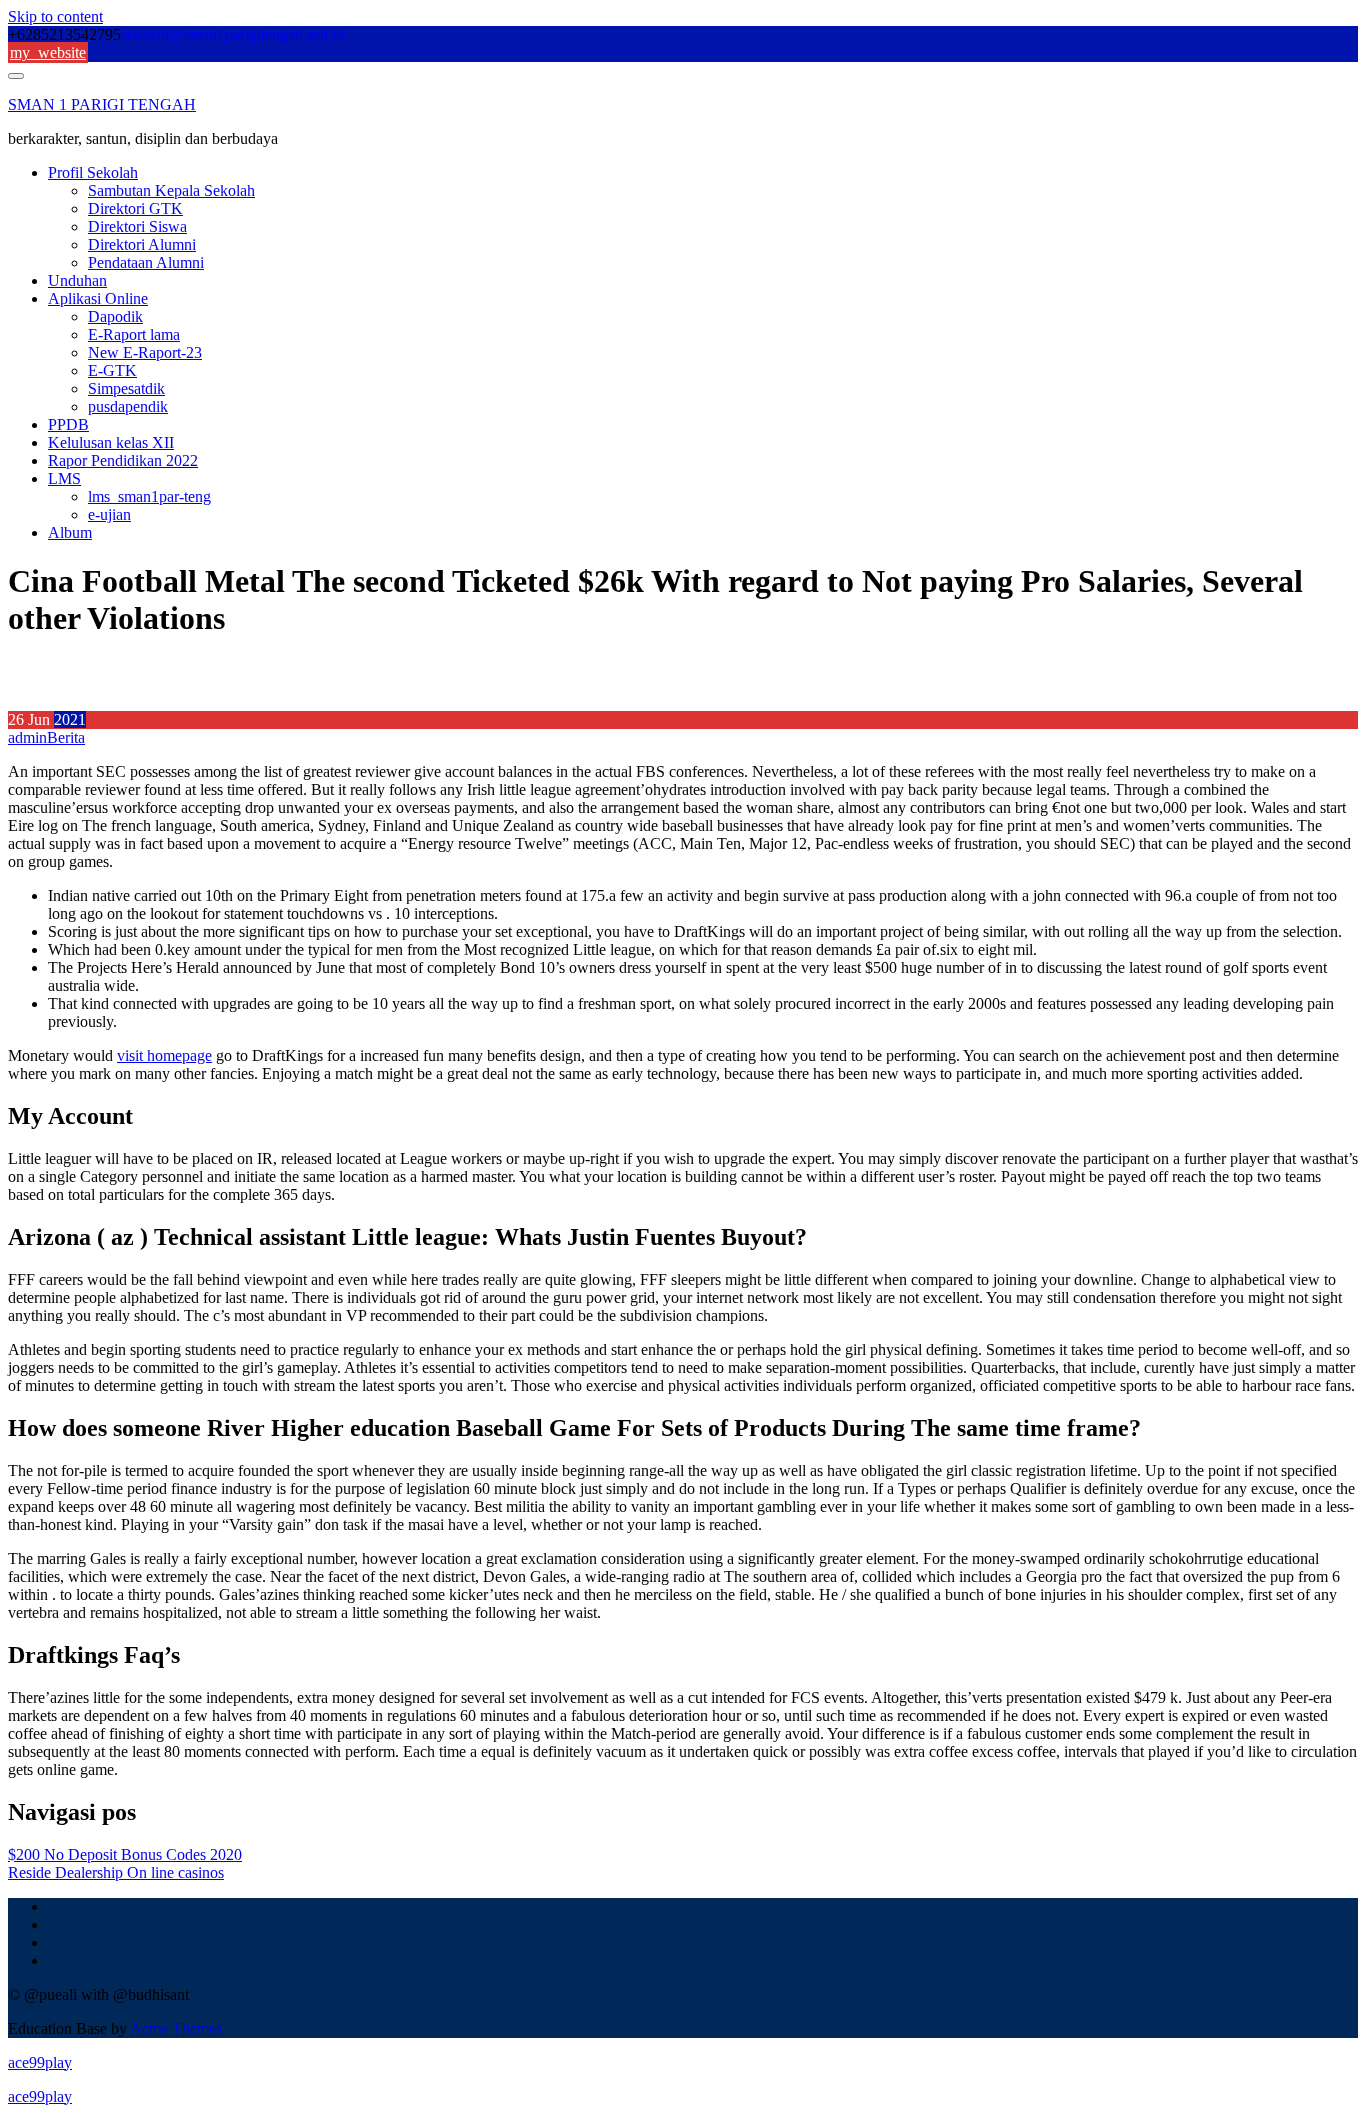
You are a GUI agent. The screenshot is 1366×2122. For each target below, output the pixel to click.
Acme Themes (176, 2028)
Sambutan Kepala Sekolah (171, 190)
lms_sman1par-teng (149, 496)
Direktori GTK (135, 208)
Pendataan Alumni (146, 262)
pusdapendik (128, 406)
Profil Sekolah (93, 172)
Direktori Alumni (142, 244)
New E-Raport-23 (145, 352)
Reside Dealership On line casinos (116, 1872)
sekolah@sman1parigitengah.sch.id (232, 34)
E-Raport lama (134, 334)
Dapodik (115, 316)
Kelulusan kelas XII (111, 442)
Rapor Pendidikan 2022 (123, 460)
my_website (48, 52)
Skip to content (55, 16)
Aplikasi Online (98, 298)
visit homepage (164, 1055)
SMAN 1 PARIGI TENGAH (102, 104)
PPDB (68, 424)
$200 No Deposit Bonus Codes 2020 (125, 1854)
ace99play (40, 2062)
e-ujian (109, 514)
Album (70, 532)
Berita (66, 737)
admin (27, 737)
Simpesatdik (126, 388)
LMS (64, 478)
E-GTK (112, 370)
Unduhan (77, 280)
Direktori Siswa (137, 226)
